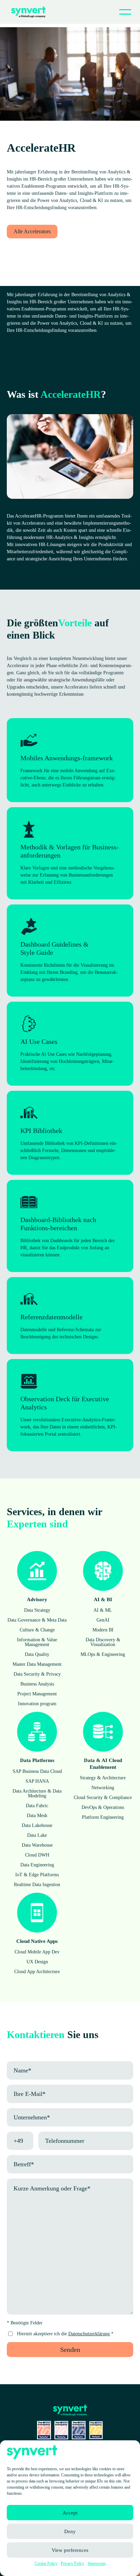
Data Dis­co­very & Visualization (103, 1642)
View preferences (70, 2550)
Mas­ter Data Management (37, 1664)
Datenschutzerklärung (89, 2334)
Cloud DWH (37, 1855)
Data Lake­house (37, 1825)
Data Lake (37, 1835)
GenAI (103, 1620)
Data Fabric (37, 1806)
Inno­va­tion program (37, 1704)
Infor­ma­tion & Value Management (37, 1642)
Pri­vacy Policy (73, 2563)
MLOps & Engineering (103, 1654)
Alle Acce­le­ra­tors (32, 231)
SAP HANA (37, 1781)
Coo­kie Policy (46, 2563)
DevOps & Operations (103, 1807)
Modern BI (103, 1630)
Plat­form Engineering (103, 1817)
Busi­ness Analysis (37, 1684)
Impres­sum (97, 2563)
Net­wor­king (103, 1788)
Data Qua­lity (37, 1654)
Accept (70, 2513)
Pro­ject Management (37, 1694)
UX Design (37, 1962)
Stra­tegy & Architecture (103, 1778)
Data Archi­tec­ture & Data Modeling (37, 1793)
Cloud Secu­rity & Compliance (103, 1798)
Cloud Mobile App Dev (37, 1952)
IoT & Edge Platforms (37, 1875)
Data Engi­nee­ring (37, 1865)
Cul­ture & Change (37, 1630)
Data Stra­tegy (37, 1610)
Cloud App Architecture (37, 1972)
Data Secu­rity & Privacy (37, 1674)
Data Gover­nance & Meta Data (37, 1620)
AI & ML (103, 1610)
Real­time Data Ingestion (37, 1885)
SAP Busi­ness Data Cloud (37, 1771)
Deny (70, 2531)
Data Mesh (37, 1816)
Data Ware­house (37, 1845)
